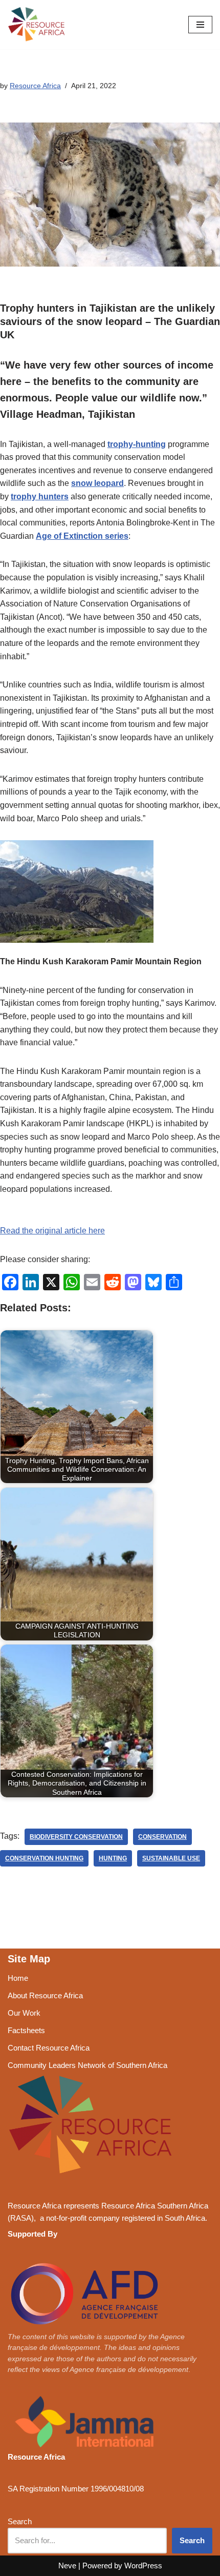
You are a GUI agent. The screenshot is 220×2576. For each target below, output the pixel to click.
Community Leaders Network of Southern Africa (87, 2065)
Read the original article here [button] (52, 1231)
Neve (67, 2565)
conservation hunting (44, 1858)
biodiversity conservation (76, 1837)
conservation (162, 1837)
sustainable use (171, 1858)
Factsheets (26, 2030)
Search (20, 2521)
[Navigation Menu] (200, 25)
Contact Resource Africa (49, 2048)
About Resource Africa (45, 1995)
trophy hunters (40, 496)
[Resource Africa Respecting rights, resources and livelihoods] (38, 25)
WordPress (143, 2565)
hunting (113, 1858)
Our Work (24, 2013)
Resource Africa (35, 86)
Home (18, 1978)
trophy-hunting (137, 444)
